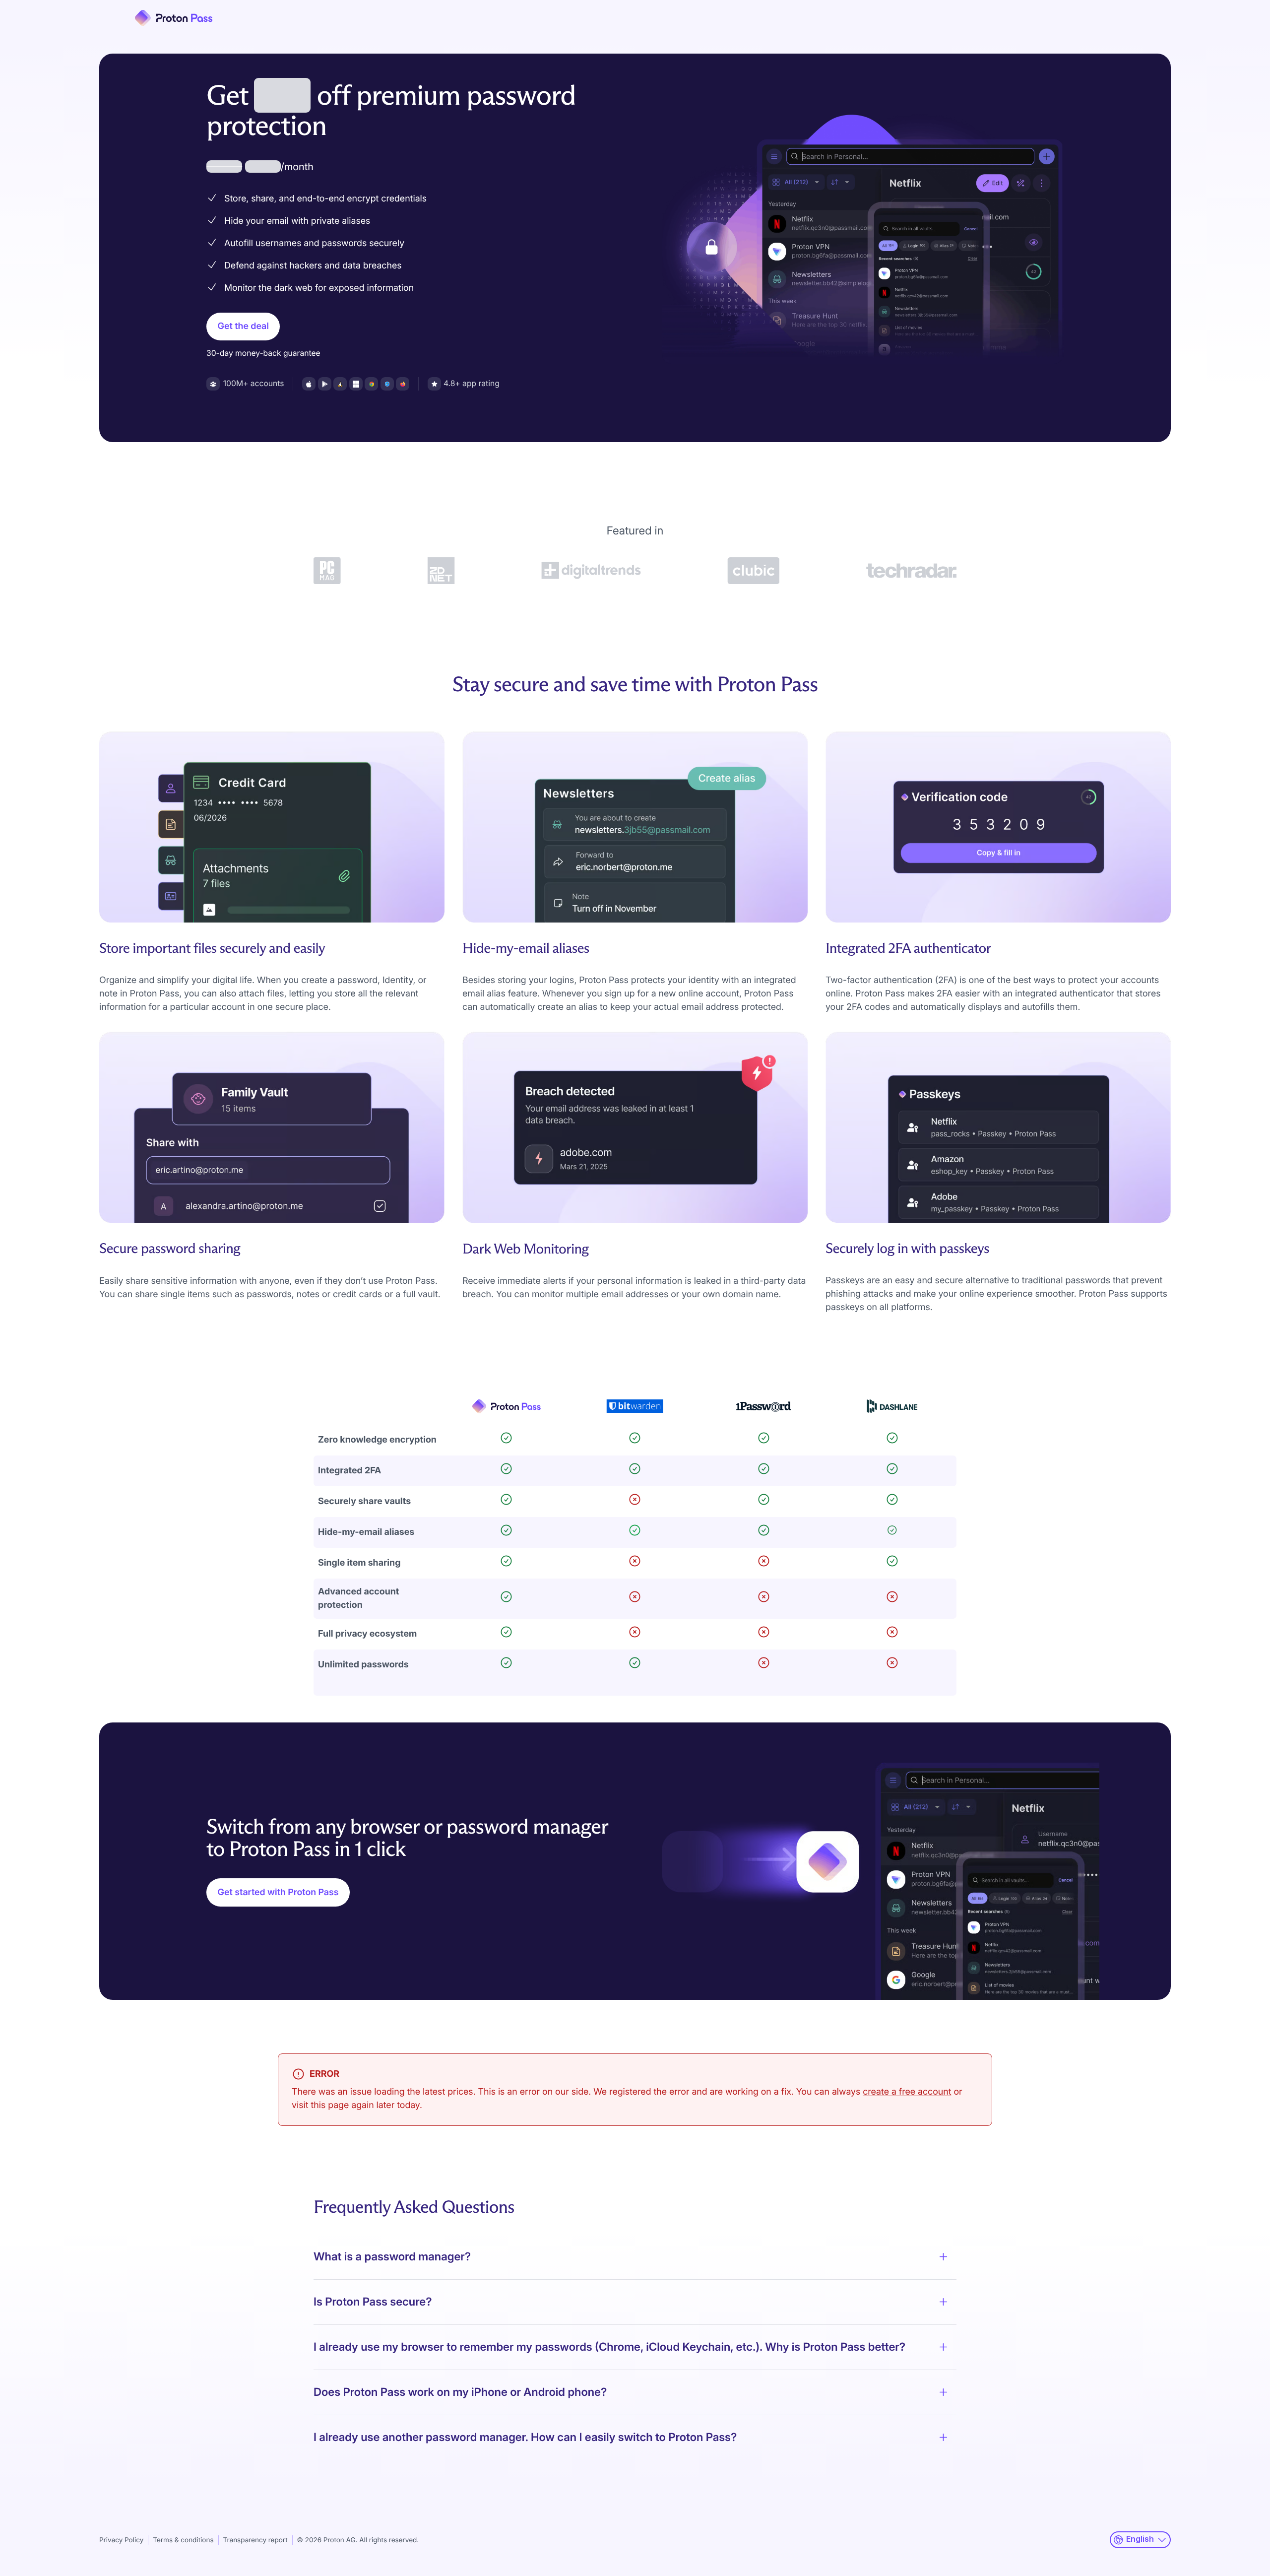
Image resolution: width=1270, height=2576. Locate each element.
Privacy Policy (121, 2540)
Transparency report (255, 2540)
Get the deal (243, 326)
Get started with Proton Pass (278, 1892)
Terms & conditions (183, 2540)
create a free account (907, 2092)
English (1140, 2539)
